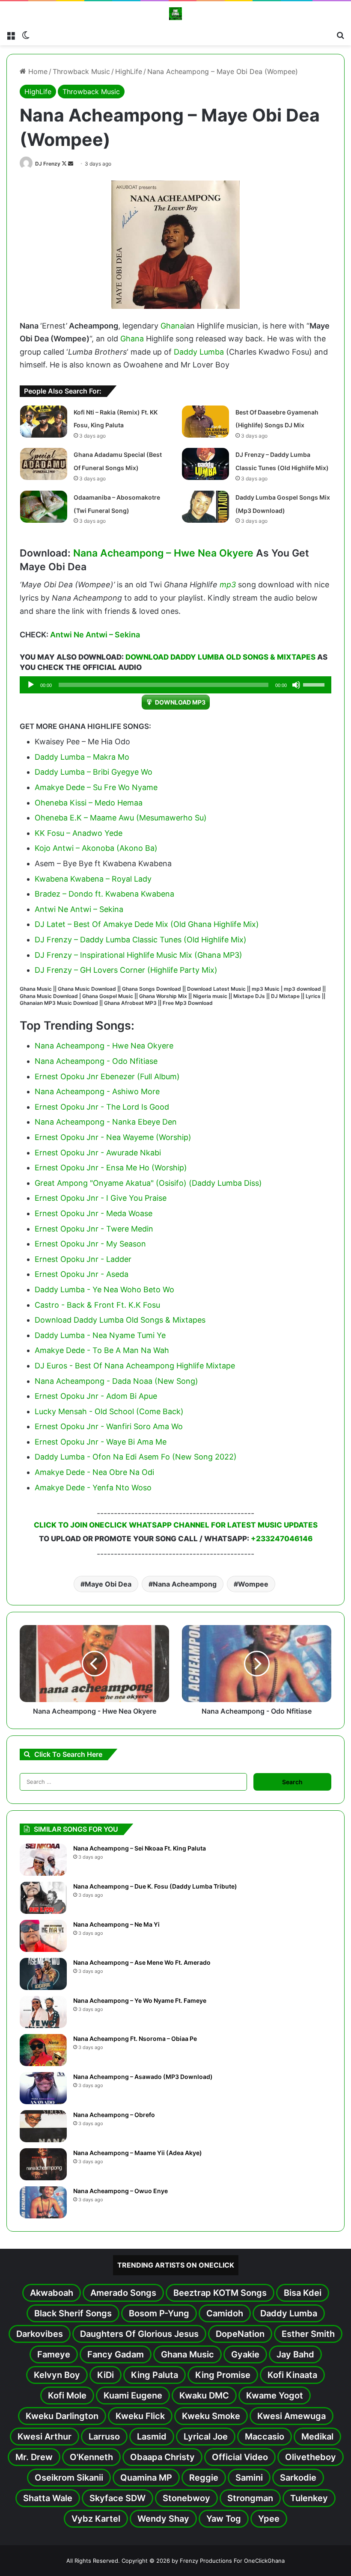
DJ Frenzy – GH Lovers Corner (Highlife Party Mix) (126, 970)
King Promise (223, 2375)
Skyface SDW (117, 2498)
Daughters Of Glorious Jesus (139, 2334)
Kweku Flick (140, 2416)
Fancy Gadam (116, 2354)
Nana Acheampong (185, 1584)
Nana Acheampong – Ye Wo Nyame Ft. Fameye (140, 2000)
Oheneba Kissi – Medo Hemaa (89, 803)
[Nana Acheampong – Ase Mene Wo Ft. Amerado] (43, 1974)
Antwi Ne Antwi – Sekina (95, 635)
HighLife (129, 71)
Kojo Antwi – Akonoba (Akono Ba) (96, 848)
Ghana (172, 326)
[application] (175, 685)
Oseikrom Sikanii (69, 2478)
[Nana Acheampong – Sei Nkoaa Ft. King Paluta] (43, 1860)
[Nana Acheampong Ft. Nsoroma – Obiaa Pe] (43, 2050)
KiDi (106, 2375)
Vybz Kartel (96, 2519)
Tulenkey (309, 2498)
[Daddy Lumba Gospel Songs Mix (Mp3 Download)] (205, 507)
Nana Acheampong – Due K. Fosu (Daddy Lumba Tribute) (155, 1886)
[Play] (31, 685)
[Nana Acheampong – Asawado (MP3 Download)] (43, 2088)
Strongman (250, 2498)
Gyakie (245, 2354)
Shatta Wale (48, 2498)
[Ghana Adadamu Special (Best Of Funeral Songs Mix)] (44, 464)
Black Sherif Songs (73, 2313)
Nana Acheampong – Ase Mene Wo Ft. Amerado (142, 1962)
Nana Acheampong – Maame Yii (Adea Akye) (138, 2153)
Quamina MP (146, 2478)
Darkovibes (40, 2334)
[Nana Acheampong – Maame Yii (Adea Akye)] (43, 2164)
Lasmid (152, 2437)
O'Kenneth (91, 2457)
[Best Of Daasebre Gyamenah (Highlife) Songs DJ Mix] (205, 422)
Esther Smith (308, 2334)
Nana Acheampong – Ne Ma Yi (116, 1924)
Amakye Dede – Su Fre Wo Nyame (96, 787)
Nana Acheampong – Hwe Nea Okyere (163, 553)
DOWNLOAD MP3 (180, 702)
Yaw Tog (224, 2519)
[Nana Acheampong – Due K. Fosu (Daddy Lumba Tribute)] (43, 1898)
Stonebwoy (186, 2498)
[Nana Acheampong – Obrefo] (43, 2126)
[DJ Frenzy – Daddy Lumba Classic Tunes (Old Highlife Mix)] (205, 464)
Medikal (317, 2437)
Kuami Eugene (133, 2395)
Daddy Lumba (199, 352)
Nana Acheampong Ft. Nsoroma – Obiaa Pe (135, 2039)
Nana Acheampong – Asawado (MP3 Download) (143, 2077)
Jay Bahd (295, 2354)
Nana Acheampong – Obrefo (114, 2115)
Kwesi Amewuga (292, 2416)
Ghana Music (187, 2354)
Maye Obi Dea (108, 1584)
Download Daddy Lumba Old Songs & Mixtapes (220, 657)
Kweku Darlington (62, 2416)
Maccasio (265, 2437)
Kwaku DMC (204, 2395)
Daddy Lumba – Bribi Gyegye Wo (94, 772)
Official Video (240, 2457)
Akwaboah (52, 2293)
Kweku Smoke (211, 2416)
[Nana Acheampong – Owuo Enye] (43, 2202)
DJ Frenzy (48, 164)
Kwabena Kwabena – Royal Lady (93, 879)
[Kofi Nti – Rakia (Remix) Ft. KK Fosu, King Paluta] (44, 422)
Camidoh (225, 2313)
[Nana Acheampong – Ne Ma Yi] (43, 1936)
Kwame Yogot (275, 2395)
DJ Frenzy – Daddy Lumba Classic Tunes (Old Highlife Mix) (141, 940)
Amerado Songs (123, 2293)
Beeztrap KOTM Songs (220, 2293)
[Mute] (296, 685)
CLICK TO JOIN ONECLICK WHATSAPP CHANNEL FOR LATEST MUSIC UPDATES (176, 1525)
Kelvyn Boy (57, 2375)
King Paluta (155, 2375)
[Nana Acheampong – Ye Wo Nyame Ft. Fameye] (43, 2012)
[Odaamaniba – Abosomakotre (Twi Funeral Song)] (44, 507)
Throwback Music (81, 71)
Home (37, 71)
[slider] (315, 684)
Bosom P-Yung (159, 2313)
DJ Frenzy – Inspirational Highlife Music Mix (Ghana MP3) (138, 955)
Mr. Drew (34, 2457)
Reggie (204, 2478)
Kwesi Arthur (45, 2437)
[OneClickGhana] (175, 14)
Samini (249, 2478)
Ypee (269, 2519)
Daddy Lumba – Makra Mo (82, 757)
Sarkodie (298, 2478)
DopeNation (240, 2334)
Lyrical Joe (206, 2437)
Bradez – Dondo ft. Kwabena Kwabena (104, 894)
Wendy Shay (163, 2519)
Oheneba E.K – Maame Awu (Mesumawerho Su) (121, 818)
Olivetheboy (311, 2457)
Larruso (104, 2437)
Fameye (54, 2354)
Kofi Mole (67, 2395)
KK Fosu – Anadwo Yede (79, 833)
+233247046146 (282, 1539)
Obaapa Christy (162, 2457)
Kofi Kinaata (292, 2375)
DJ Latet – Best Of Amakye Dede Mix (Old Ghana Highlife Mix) (147, 924)
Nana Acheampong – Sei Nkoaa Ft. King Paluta (140, 1848)
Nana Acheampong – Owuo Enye (120, 2191)
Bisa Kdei (303, 2293)
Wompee (253, 1584)
